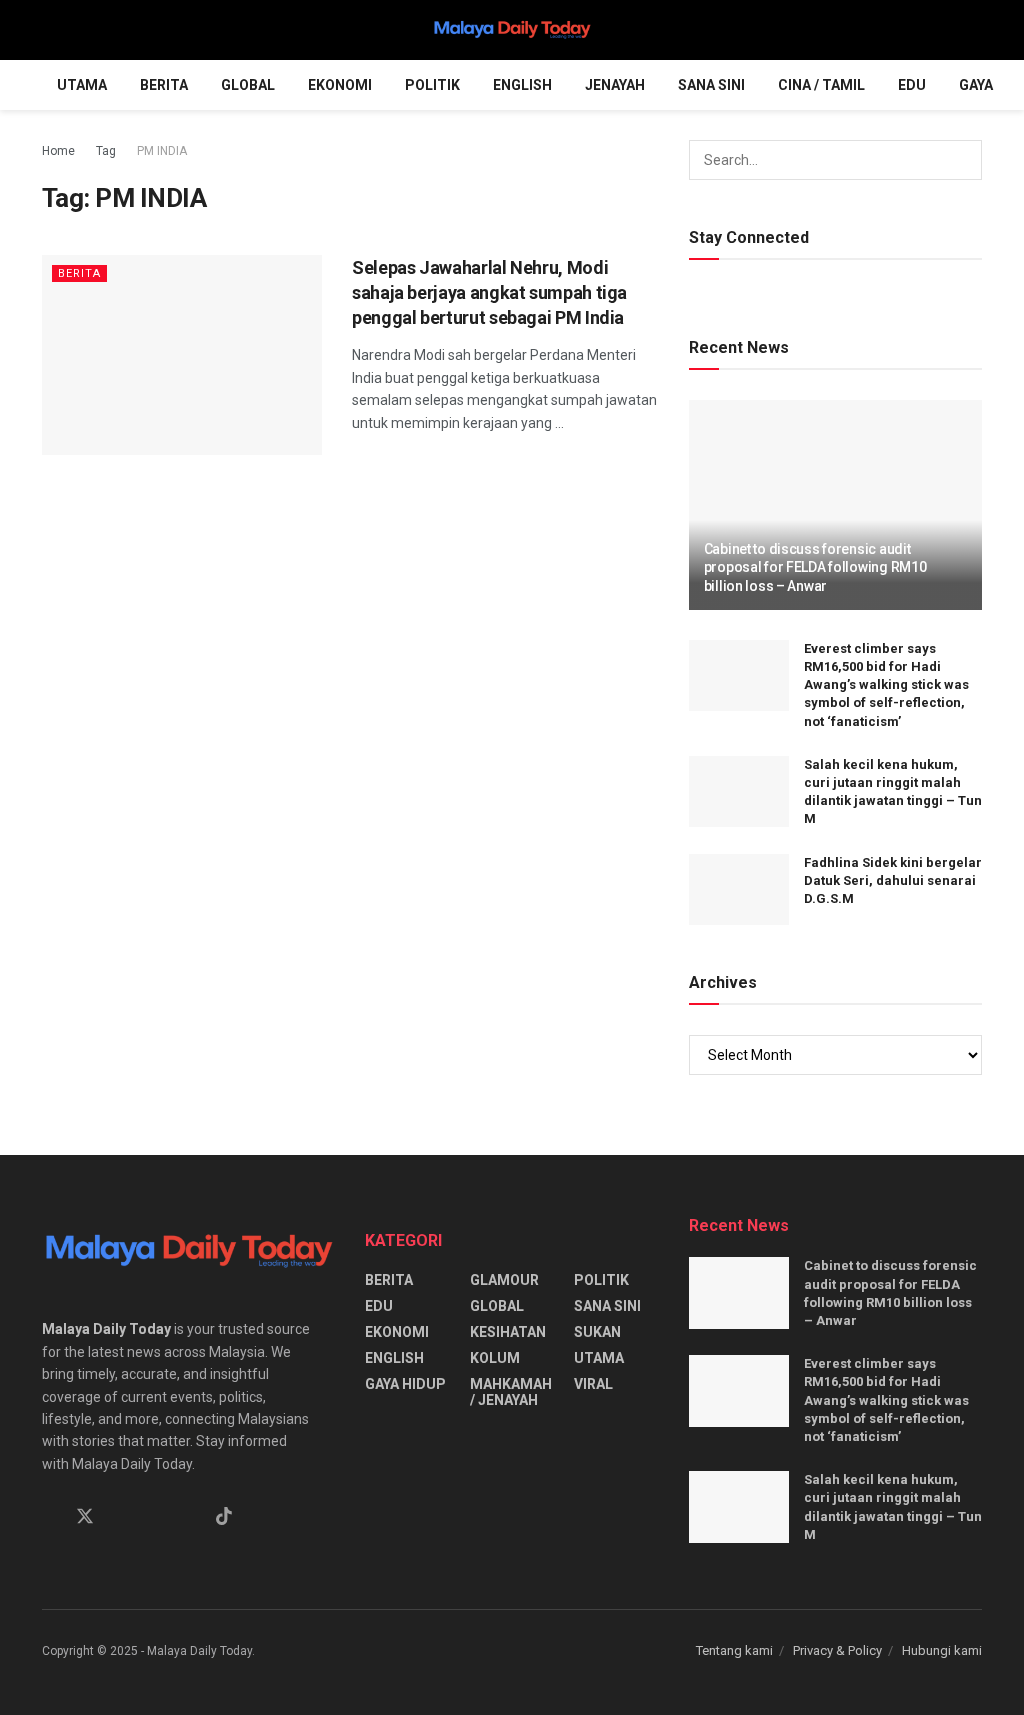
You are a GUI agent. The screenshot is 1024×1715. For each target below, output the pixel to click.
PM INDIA (162, 151)
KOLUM (495, 1358)
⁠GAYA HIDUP (405, 1384)
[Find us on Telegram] (155, 1517)
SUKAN (597, 1332)
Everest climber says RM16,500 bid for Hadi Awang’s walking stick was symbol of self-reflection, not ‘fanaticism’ (886, 685)
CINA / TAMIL (821, 85)
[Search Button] (973, 30)
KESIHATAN (508, 1332)
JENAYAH (615, 85)
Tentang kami (734, 1650)
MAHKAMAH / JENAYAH (511, 1392)
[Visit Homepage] (512, 30)
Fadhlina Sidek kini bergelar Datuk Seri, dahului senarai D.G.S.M (893, 880)
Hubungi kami (942, 1650)
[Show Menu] (50, 30)
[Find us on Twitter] (85, 1517)
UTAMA (82, 85)
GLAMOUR (504, 1280)
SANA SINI (711, 85)
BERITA (164, 85)
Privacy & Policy (837, 1650)
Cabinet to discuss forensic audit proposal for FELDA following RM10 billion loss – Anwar (815, 567)
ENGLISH (522, 85)
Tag (106, 151)
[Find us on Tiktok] (224, 1517)
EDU (912, 85)
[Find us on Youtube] (189, 1517)
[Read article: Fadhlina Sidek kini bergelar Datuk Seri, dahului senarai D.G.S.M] (739, 890)
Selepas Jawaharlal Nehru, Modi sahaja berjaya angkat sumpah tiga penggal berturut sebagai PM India (489, 292)
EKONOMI (340, 85)
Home (58, 151)
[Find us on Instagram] (121, 1517)
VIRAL (593, 1384)
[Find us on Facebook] (49, 1517)
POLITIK (432, 85)
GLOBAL (248, 85)
